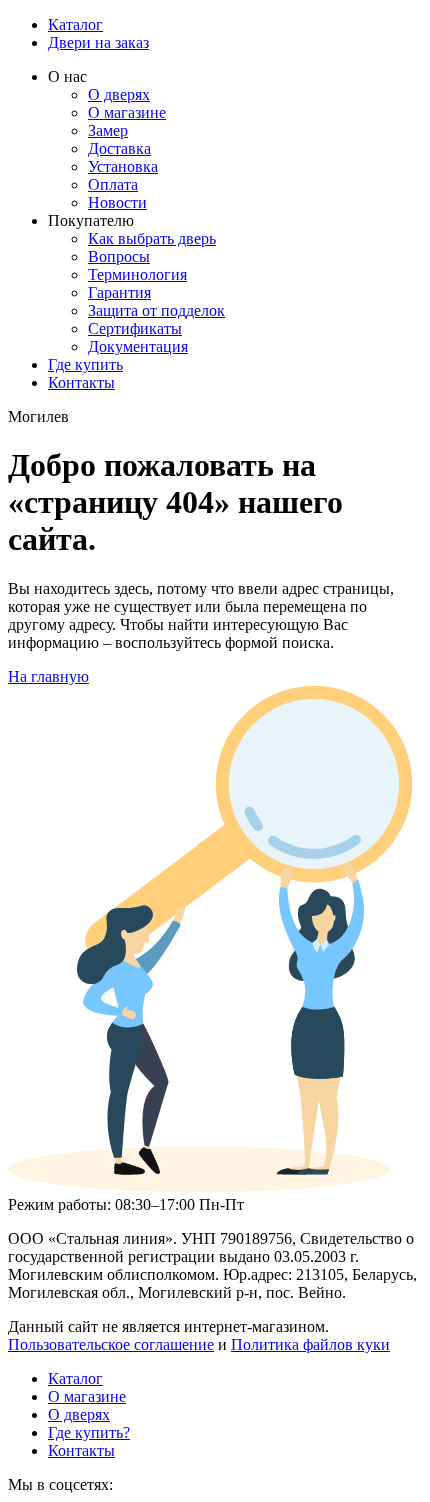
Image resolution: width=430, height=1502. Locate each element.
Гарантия (119, 292)
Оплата (113, 184)
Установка (123, 166)
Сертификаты (135, 328)
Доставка (119, 148)
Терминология (137, 274)
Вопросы (119, 256)
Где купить (85, 364)
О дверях (119, 94)
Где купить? (89, 1432)
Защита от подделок (156, 310)
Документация (138, 346)
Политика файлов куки (310, 1344)
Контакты (81, 382)
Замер (108, 130)
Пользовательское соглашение (111, 1344)
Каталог (75, 24)
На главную (48, 676)
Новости (117, 202)
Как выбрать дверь (152, 238)
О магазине (127, 112)
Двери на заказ (98, 42)
